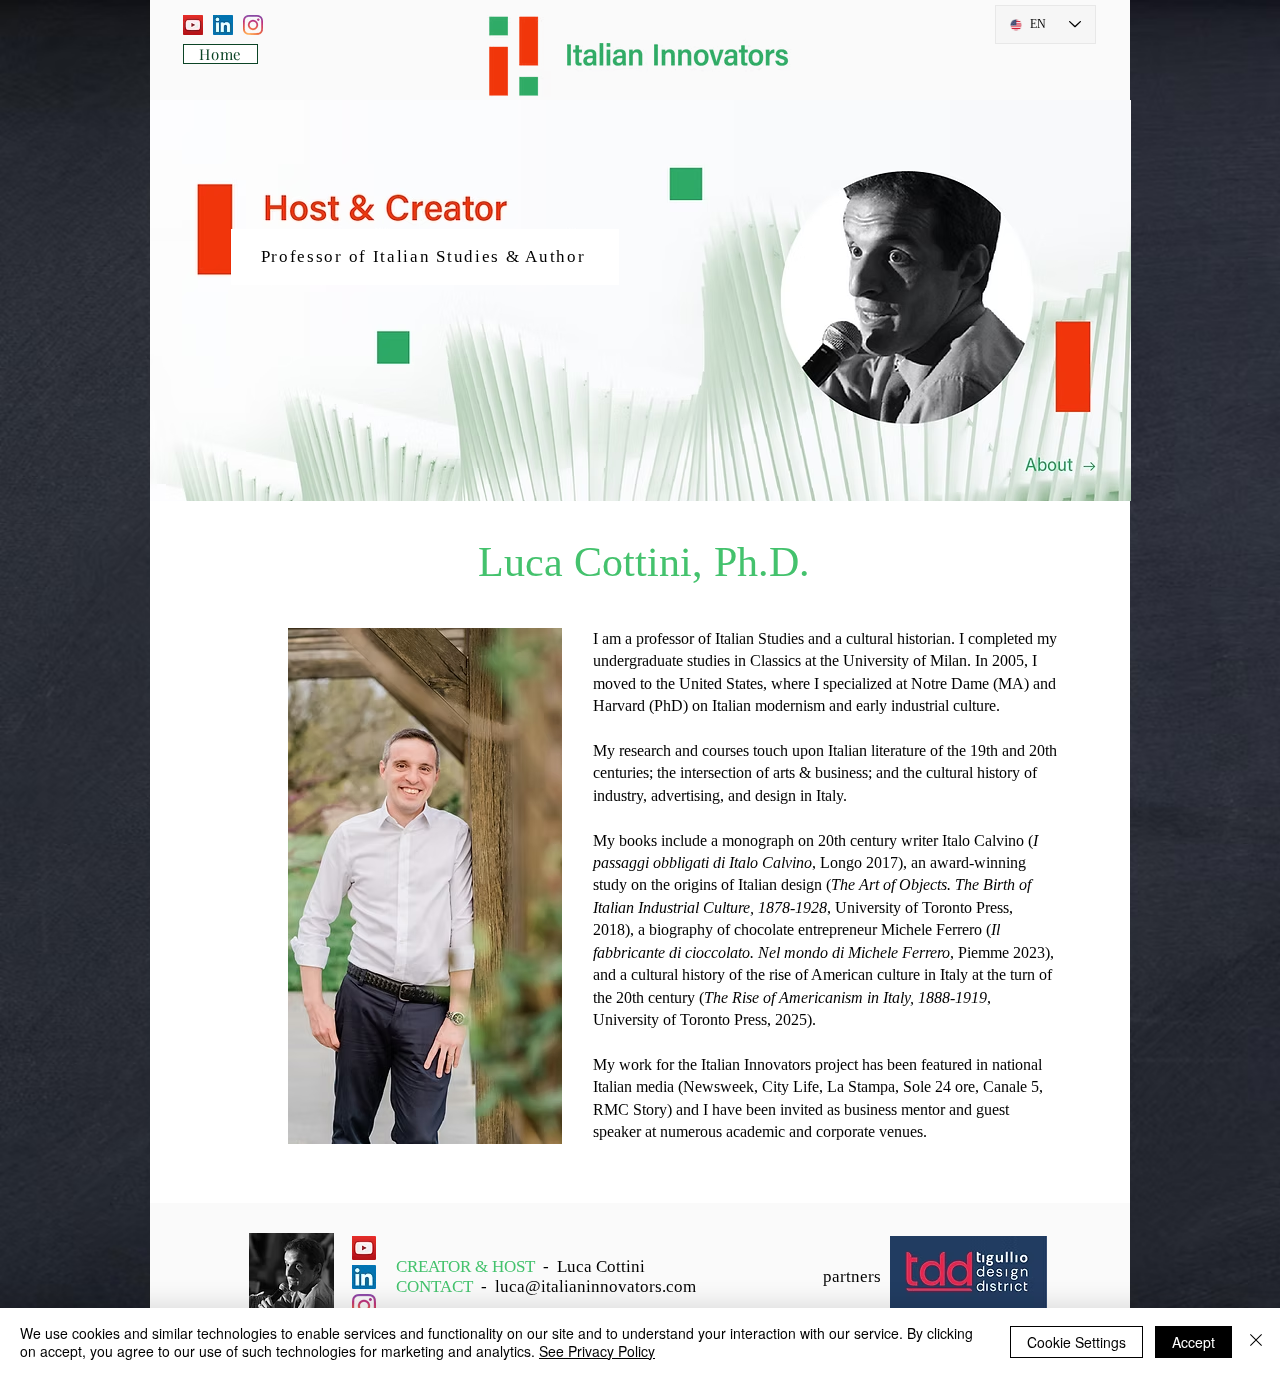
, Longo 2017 (745, 862)
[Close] (1256, 1342)
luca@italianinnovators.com (595, 1286)
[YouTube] (193, 25)
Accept (1193, 1342)
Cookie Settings (1076, 1342)
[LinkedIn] (223, 25)
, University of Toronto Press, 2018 (812, 907)
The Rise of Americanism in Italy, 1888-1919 (845, 997)
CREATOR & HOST (469, 1266)
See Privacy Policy (597, 1351)
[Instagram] (253, 25)
